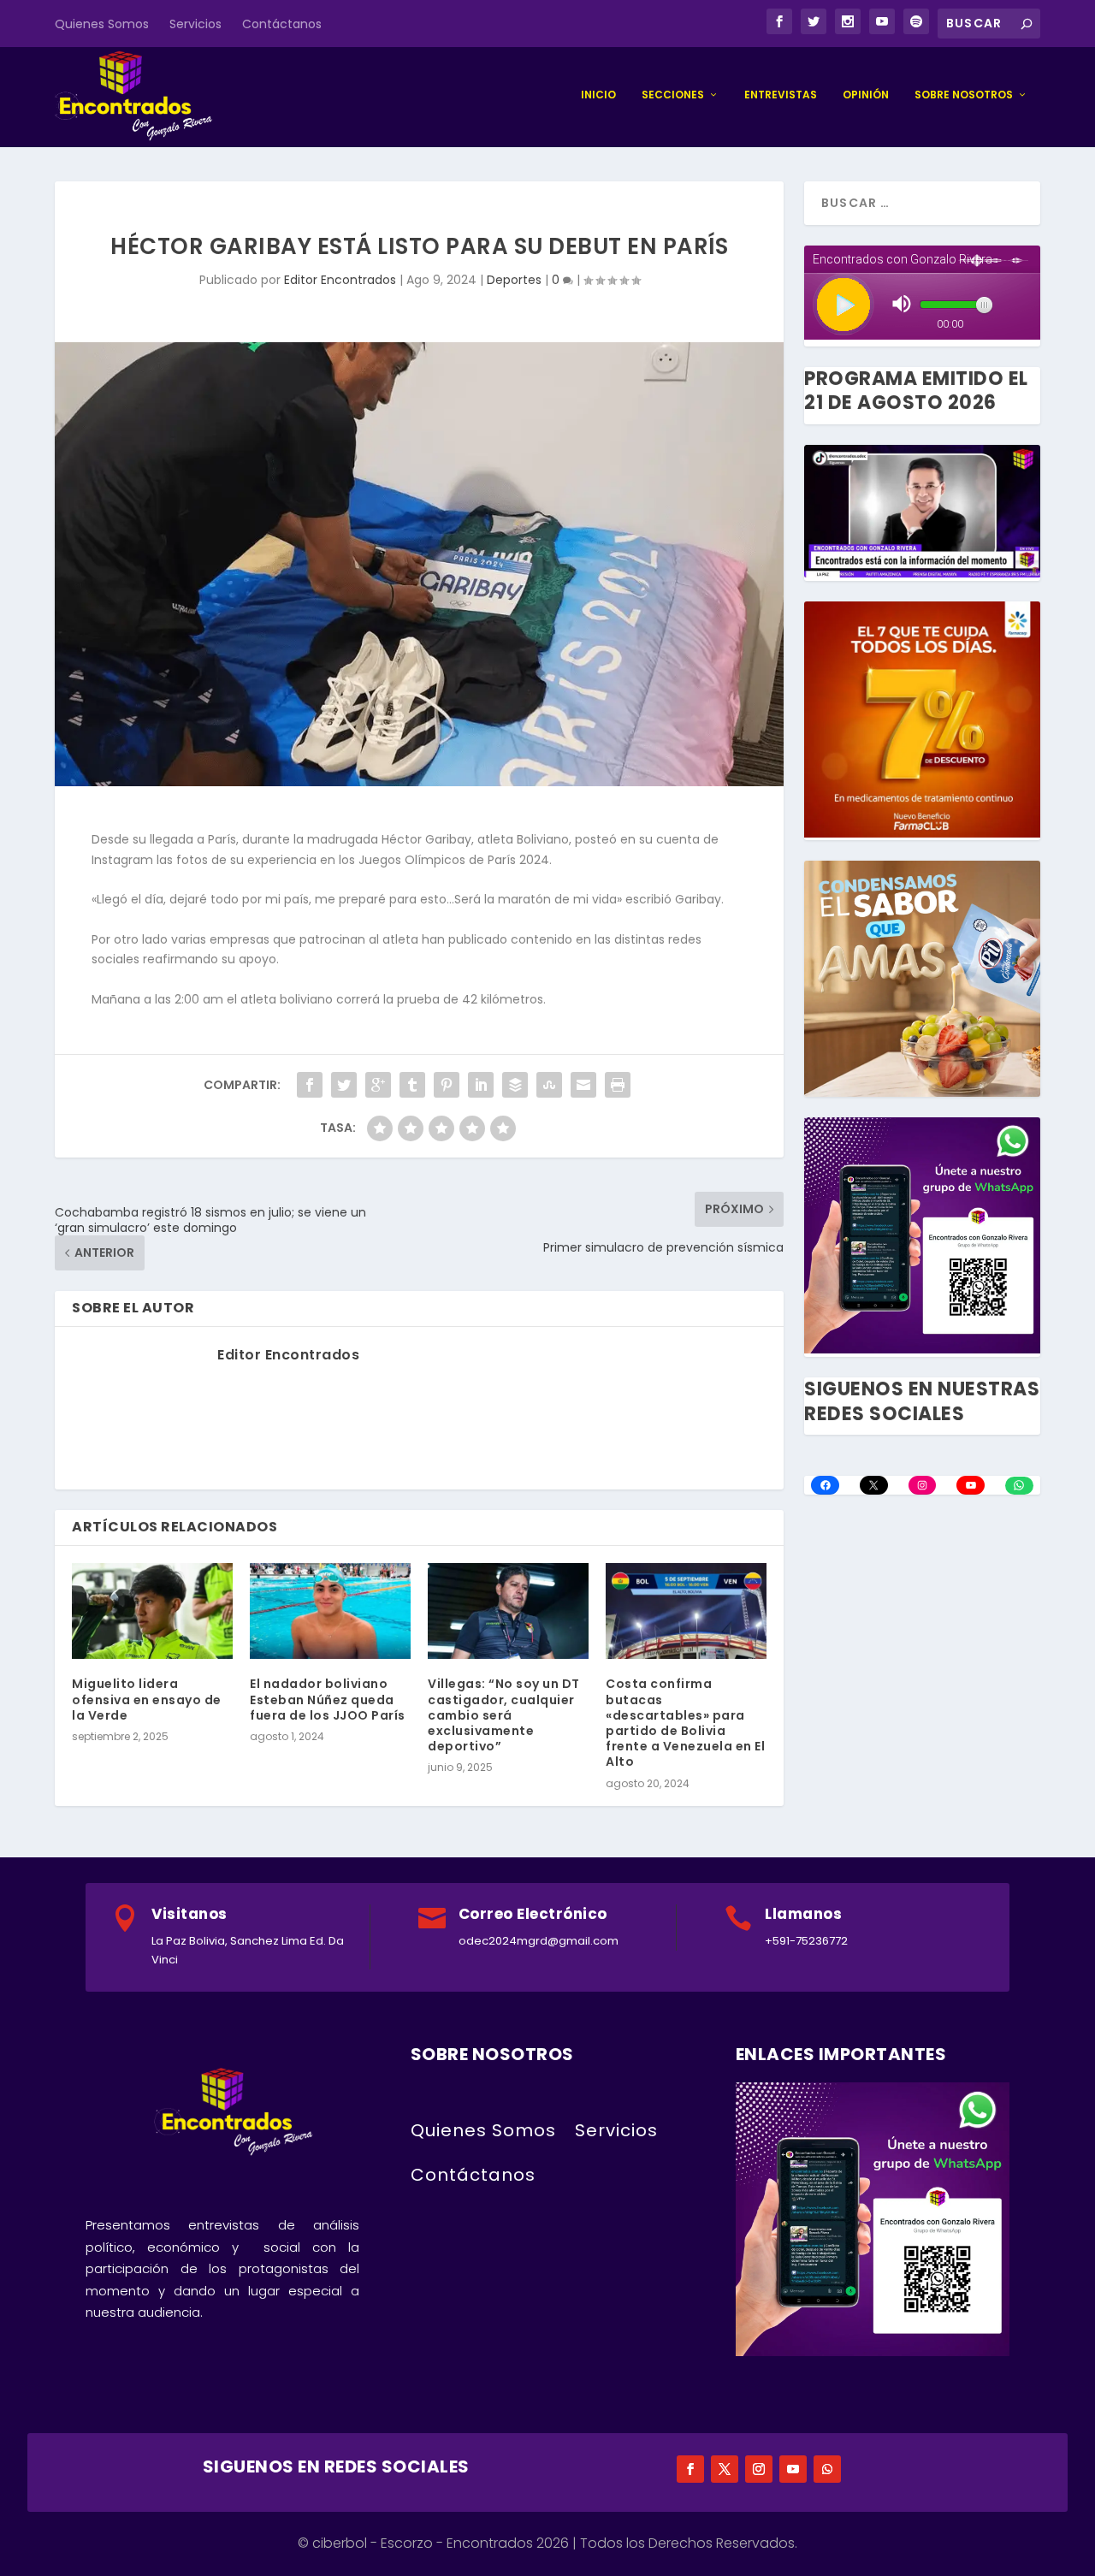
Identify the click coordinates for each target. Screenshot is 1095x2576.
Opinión (866, 95)
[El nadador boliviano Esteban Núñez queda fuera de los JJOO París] (330, 1611)
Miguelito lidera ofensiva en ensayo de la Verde (147, 1699)
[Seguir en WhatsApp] (827, 2469)
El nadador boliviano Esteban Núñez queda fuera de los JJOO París (328, 1699)
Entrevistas (781, 95)
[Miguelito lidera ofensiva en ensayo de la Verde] (152, 1611)
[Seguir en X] (725, 2469)
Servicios (195, 24)
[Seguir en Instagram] (759, 2469)
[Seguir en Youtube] (793, 2469)
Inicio (598, 95)
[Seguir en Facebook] (690, 2469)
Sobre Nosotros (964, 95)
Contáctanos (282, 24)
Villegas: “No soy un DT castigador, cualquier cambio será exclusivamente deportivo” (504, 1715)
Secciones (673, 95)
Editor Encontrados (340, 280)
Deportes (514, 280)
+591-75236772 (806, 1941)
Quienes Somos (102, 24)
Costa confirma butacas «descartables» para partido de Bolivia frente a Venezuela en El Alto (685, 1723)
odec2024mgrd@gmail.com (539, 1941)
